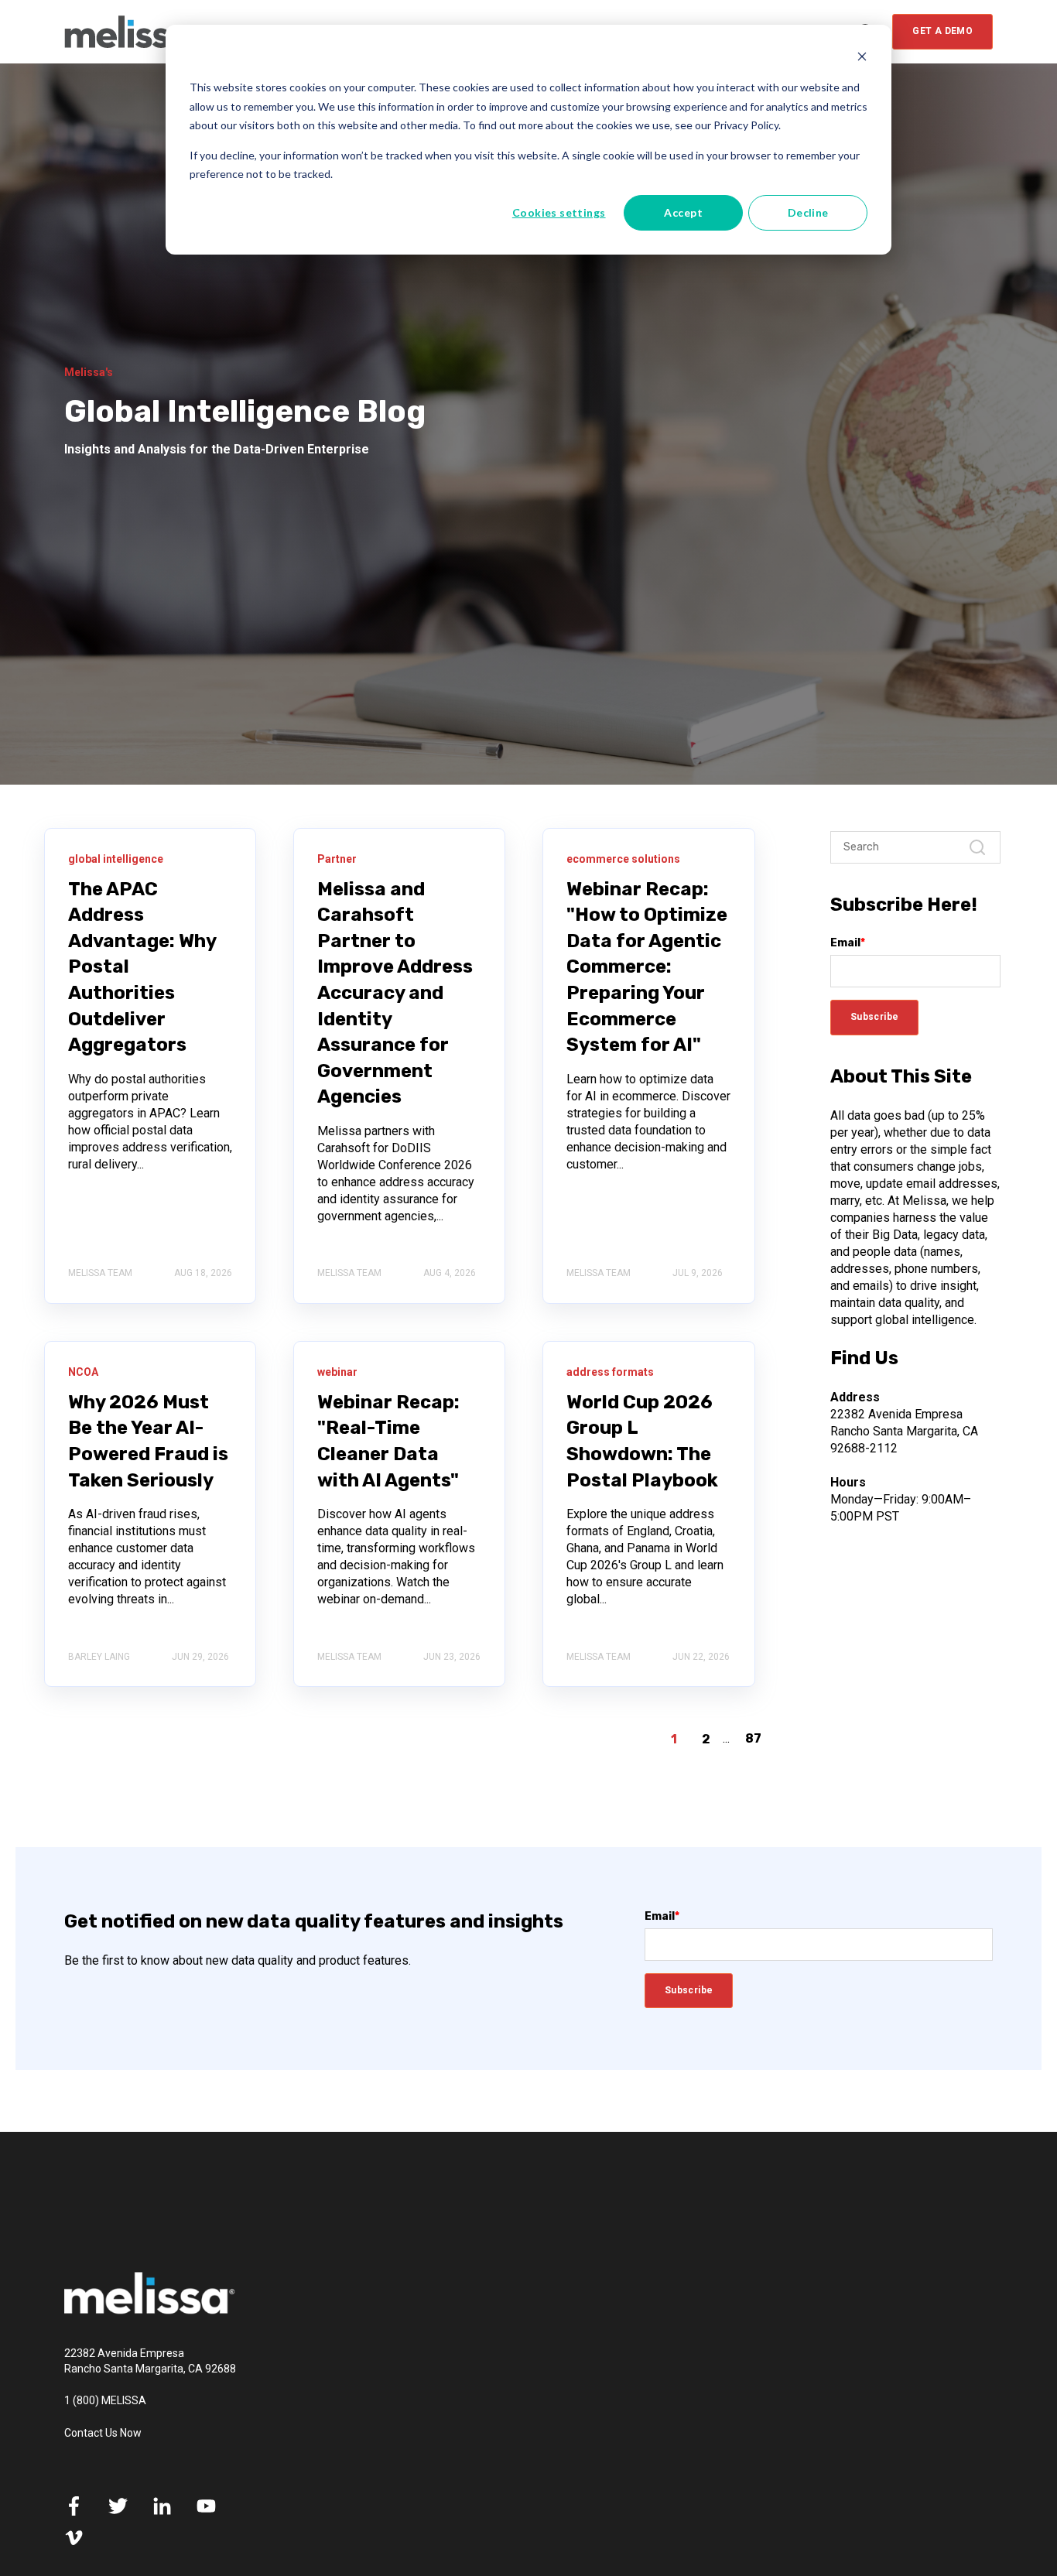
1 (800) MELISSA (105, 2400)
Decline (808, 212)
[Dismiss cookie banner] (862, 58)
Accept (683, 212)
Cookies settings (559, 212)
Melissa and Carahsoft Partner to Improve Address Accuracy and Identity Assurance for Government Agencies (395, 993)
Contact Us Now (103, 2433)
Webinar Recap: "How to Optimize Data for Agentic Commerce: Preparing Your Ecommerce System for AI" (647, 967)
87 (753, 1738)
